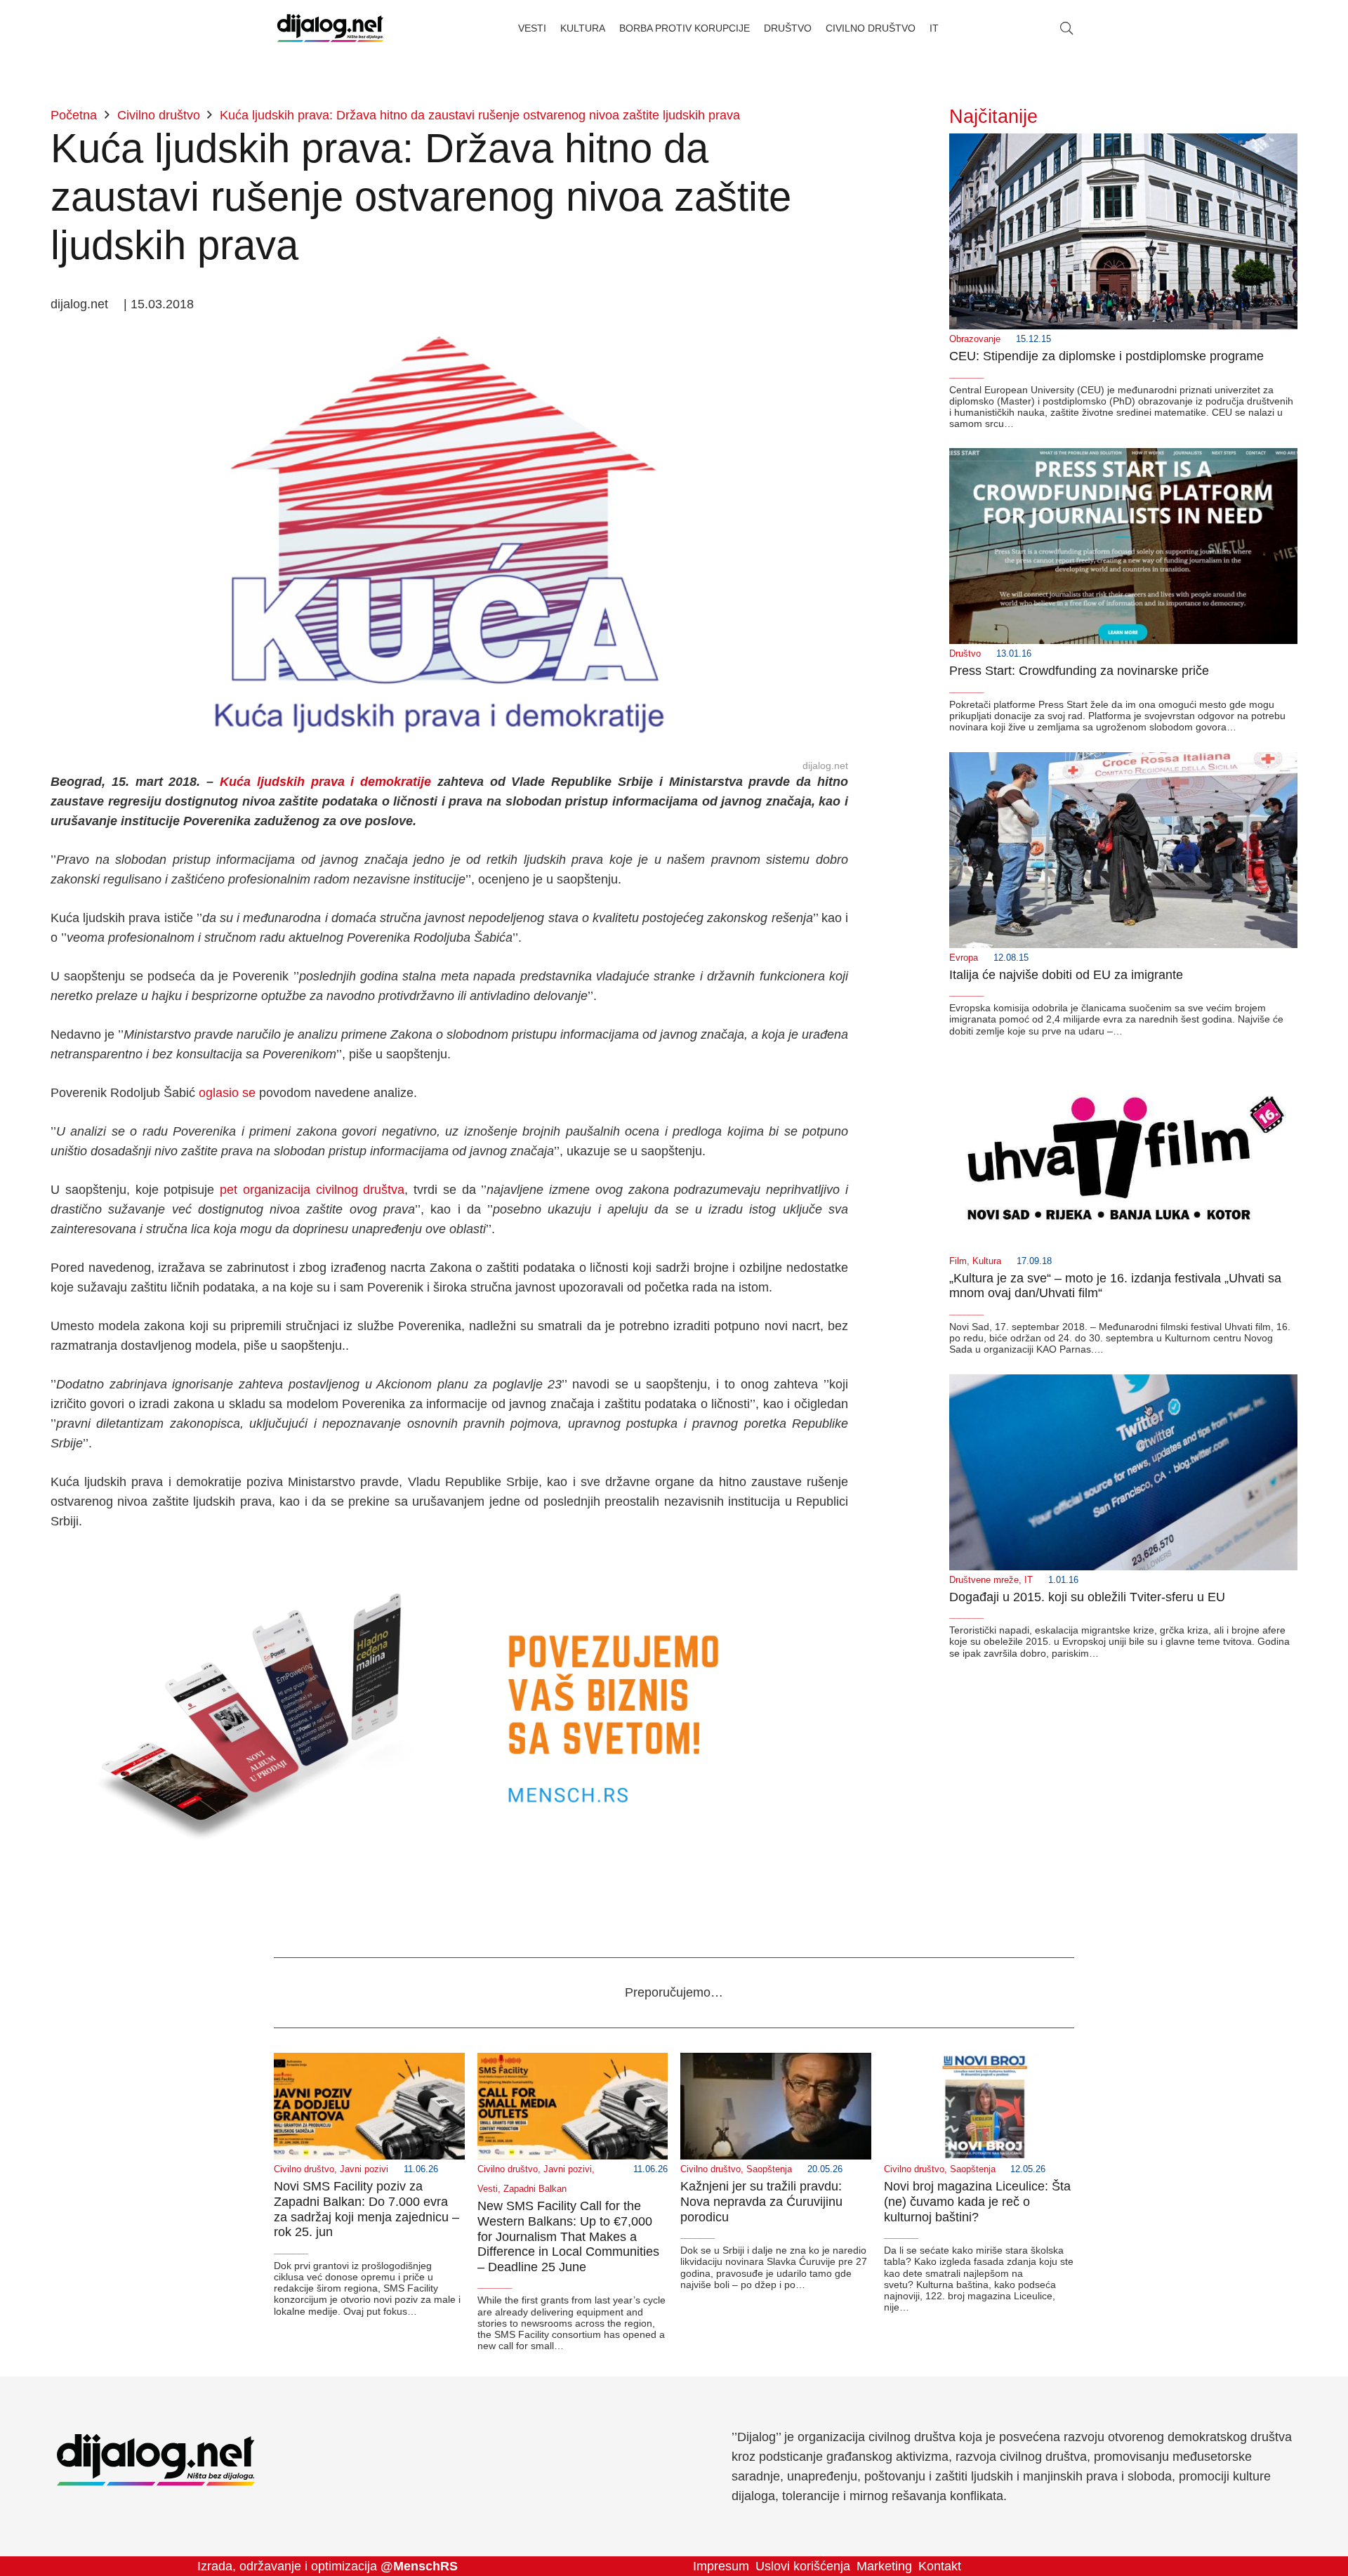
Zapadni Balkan (535, 2189)
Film (958, 1261)
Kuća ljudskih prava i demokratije (325, 782)
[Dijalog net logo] (330, 28)
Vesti (488, 2189)
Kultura (987, 1261)
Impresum (721, 2566)
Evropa (964, 958)
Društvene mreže (984, 1580)
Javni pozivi (364, 2169)
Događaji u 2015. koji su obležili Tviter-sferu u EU (1087, 1597)
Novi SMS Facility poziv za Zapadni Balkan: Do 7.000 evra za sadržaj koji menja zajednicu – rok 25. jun (366, 2209)
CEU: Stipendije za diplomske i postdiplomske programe (1106, 356)
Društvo (965, 654)
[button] (1066, 28)
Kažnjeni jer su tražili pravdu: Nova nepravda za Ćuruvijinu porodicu (761, 2201)
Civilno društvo (304, 2169)
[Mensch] (449, 1560)
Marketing (884, 2566)
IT (1029, 1580)
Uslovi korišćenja (803, 2566)
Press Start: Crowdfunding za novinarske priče (1079, 671)
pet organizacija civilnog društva (312, 1190)
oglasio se (227, 1093)
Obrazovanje (975, 339)
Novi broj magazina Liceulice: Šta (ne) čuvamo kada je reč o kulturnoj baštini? (977, 2201)
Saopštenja (769, 2169)
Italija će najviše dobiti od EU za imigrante (1066, 975)
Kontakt (940, 2566)
